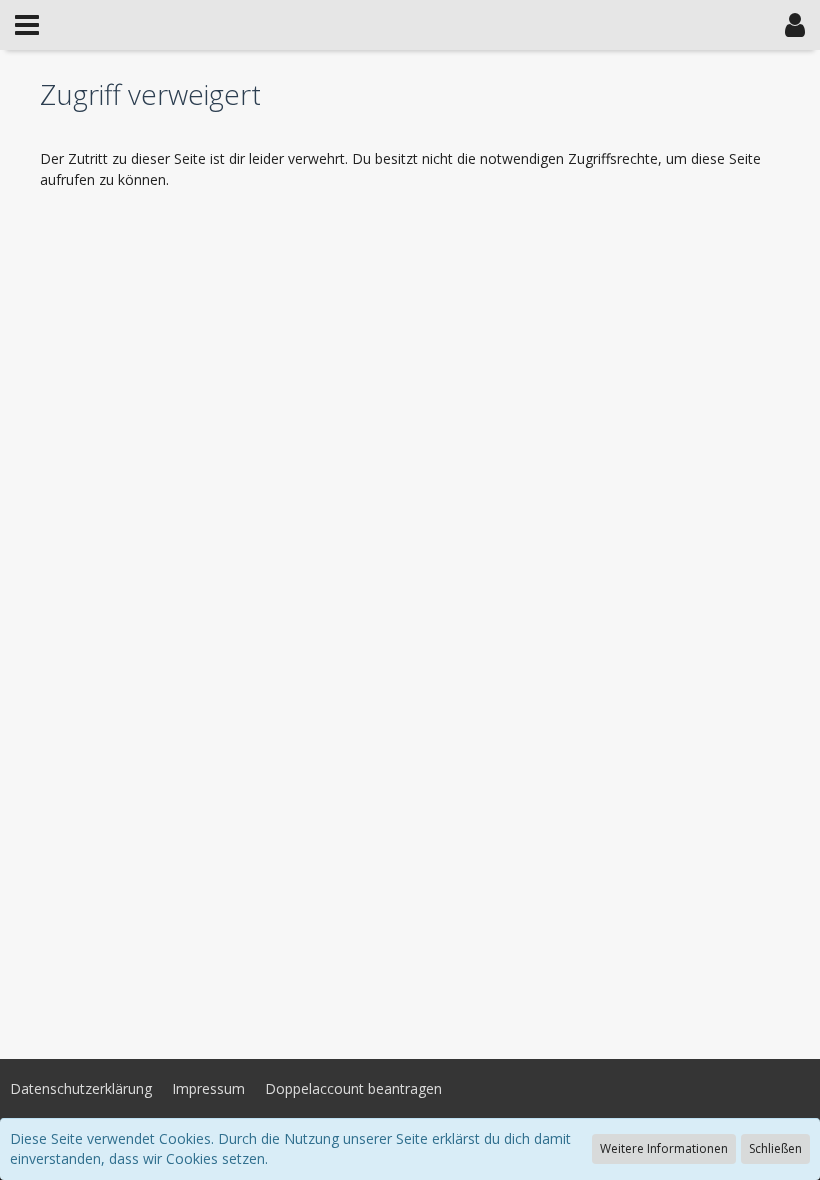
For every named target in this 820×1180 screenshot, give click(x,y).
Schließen (775, 1148)
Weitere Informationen (664, 1148)
